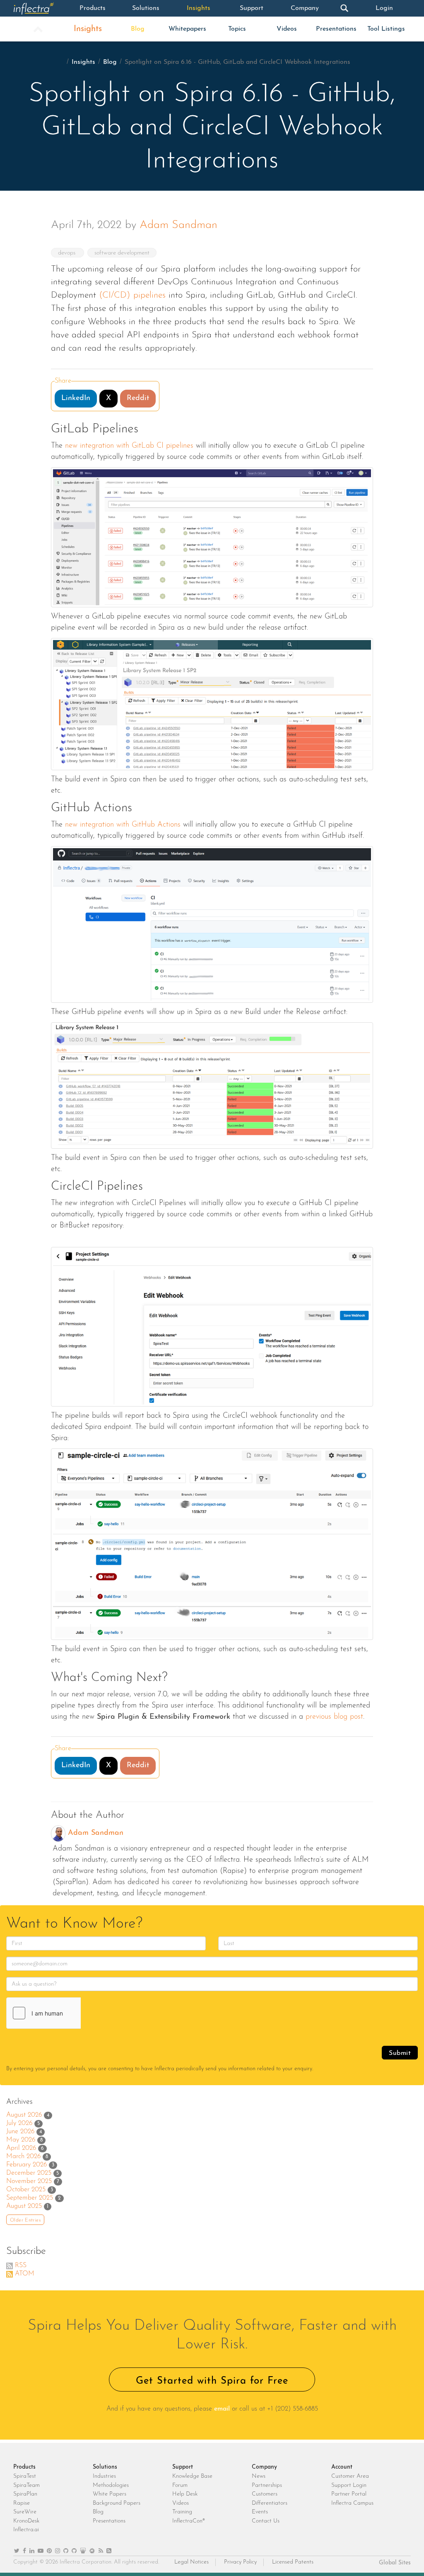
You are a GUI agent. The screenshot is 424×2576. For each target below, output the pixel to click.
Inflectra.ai (26, 2530)
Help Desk (185, 2494)
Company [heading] (264, 2467)
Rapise (22, 2503)
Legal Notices (192, 2562)
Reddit (138, 398)
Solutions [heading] (105, 2467)
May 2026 (21, 2140)
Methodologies (111, 2485)
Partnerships (267, 2485)
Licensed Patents (293, 2562)
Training (182, 2512)
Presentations (336, 29)
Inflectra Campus (352, 2503)
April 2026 (21, 2148)
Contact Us (266, 2521)
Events (260, 2512)
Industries (104, 2476)
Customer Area (350, 2476)
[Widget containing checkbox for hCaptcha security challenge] (69, 2013)
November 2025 (29, 2181)
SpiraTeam (26, 2485)
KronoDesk (26, 2521)
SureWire (25, 2512)
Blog (138, 29)
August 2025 (24, 2206)
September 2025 (30, 2198)
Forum (180, 2485)
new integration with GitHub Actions (123, 825)
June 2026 (20, 2132)
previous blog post (334, 1717)
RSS (21, 2266)
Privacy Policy (240, 2562)
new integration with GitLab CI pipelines (129, 446)
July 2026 (19, 2123)
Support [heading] (183, 2467)
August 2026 (24, 2115)
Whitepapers (187, 29)
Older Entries (25, 2220)
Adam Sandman (178, 225)
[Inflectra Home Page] (40, 8)
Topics (237, 29)
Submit (400, 2053)
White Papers (110, 2494)
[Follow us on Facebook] (24, 2551)
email (222, 2409)
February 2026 (26, 2165)
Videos (287, 29)
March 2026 (23, 2156)
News (259, 2476)
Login (384, 8)
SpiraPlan (25, 2494)
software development (122, 253)
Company (305, 8)
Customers (265, 2494)
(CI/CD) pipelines (132, 295)
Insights (199, 8)
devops (67, 253)
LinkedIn (76, 398)
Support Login (349, 2485)
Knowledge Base (192, 2476)
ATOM (25, 2274)
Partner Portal (349, 2494)
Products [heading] (24, 2467)
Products (93, 8)
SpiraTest (25, 2476)
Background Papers (117, 2503)
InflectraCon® (189, 2521)
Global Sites (395, 2563)
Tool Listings (386, 29)
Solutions (146, 8)
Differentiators (270, 2503)
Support (252, 8)
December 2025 (29, 2173)
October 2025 (26, 2190)
